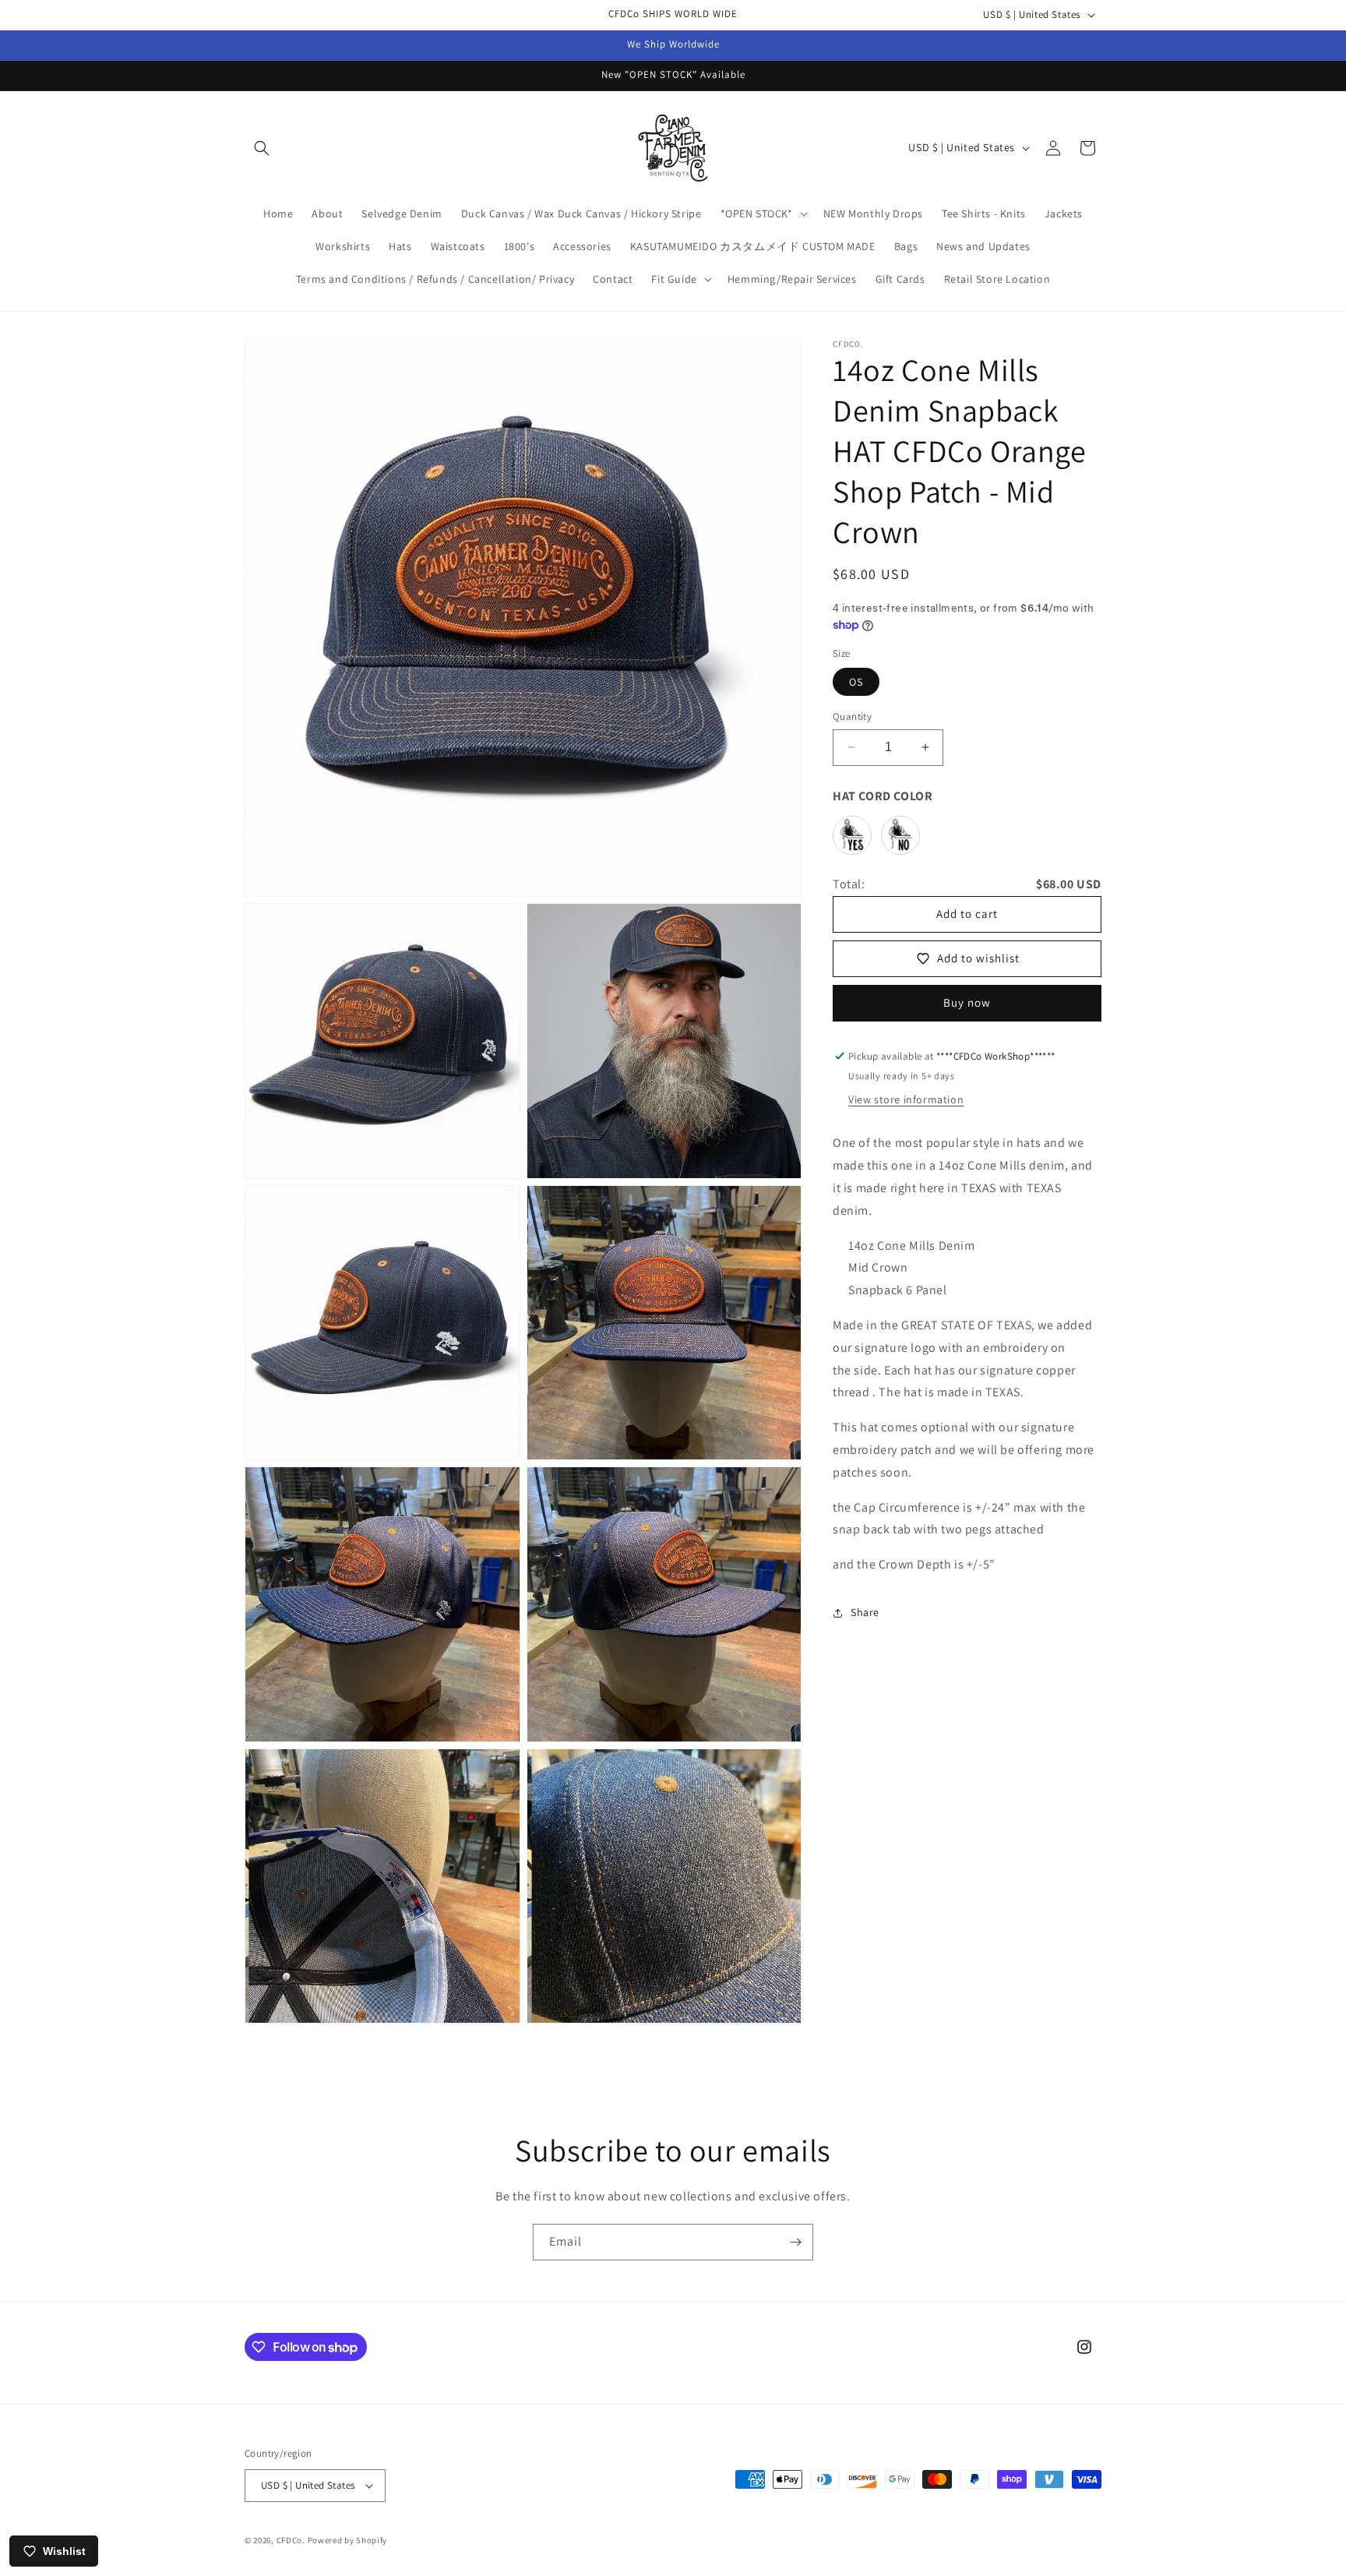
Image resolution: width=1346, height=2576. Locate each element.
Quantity (852, 716)
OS (856, 682)
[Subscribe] (795, 2242)
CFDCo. (291, 2540)
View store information (906, 1099)
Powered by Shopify (348, 2540)
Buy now (967, 1002)
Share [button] (865, 1612)
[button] (262, 148)
